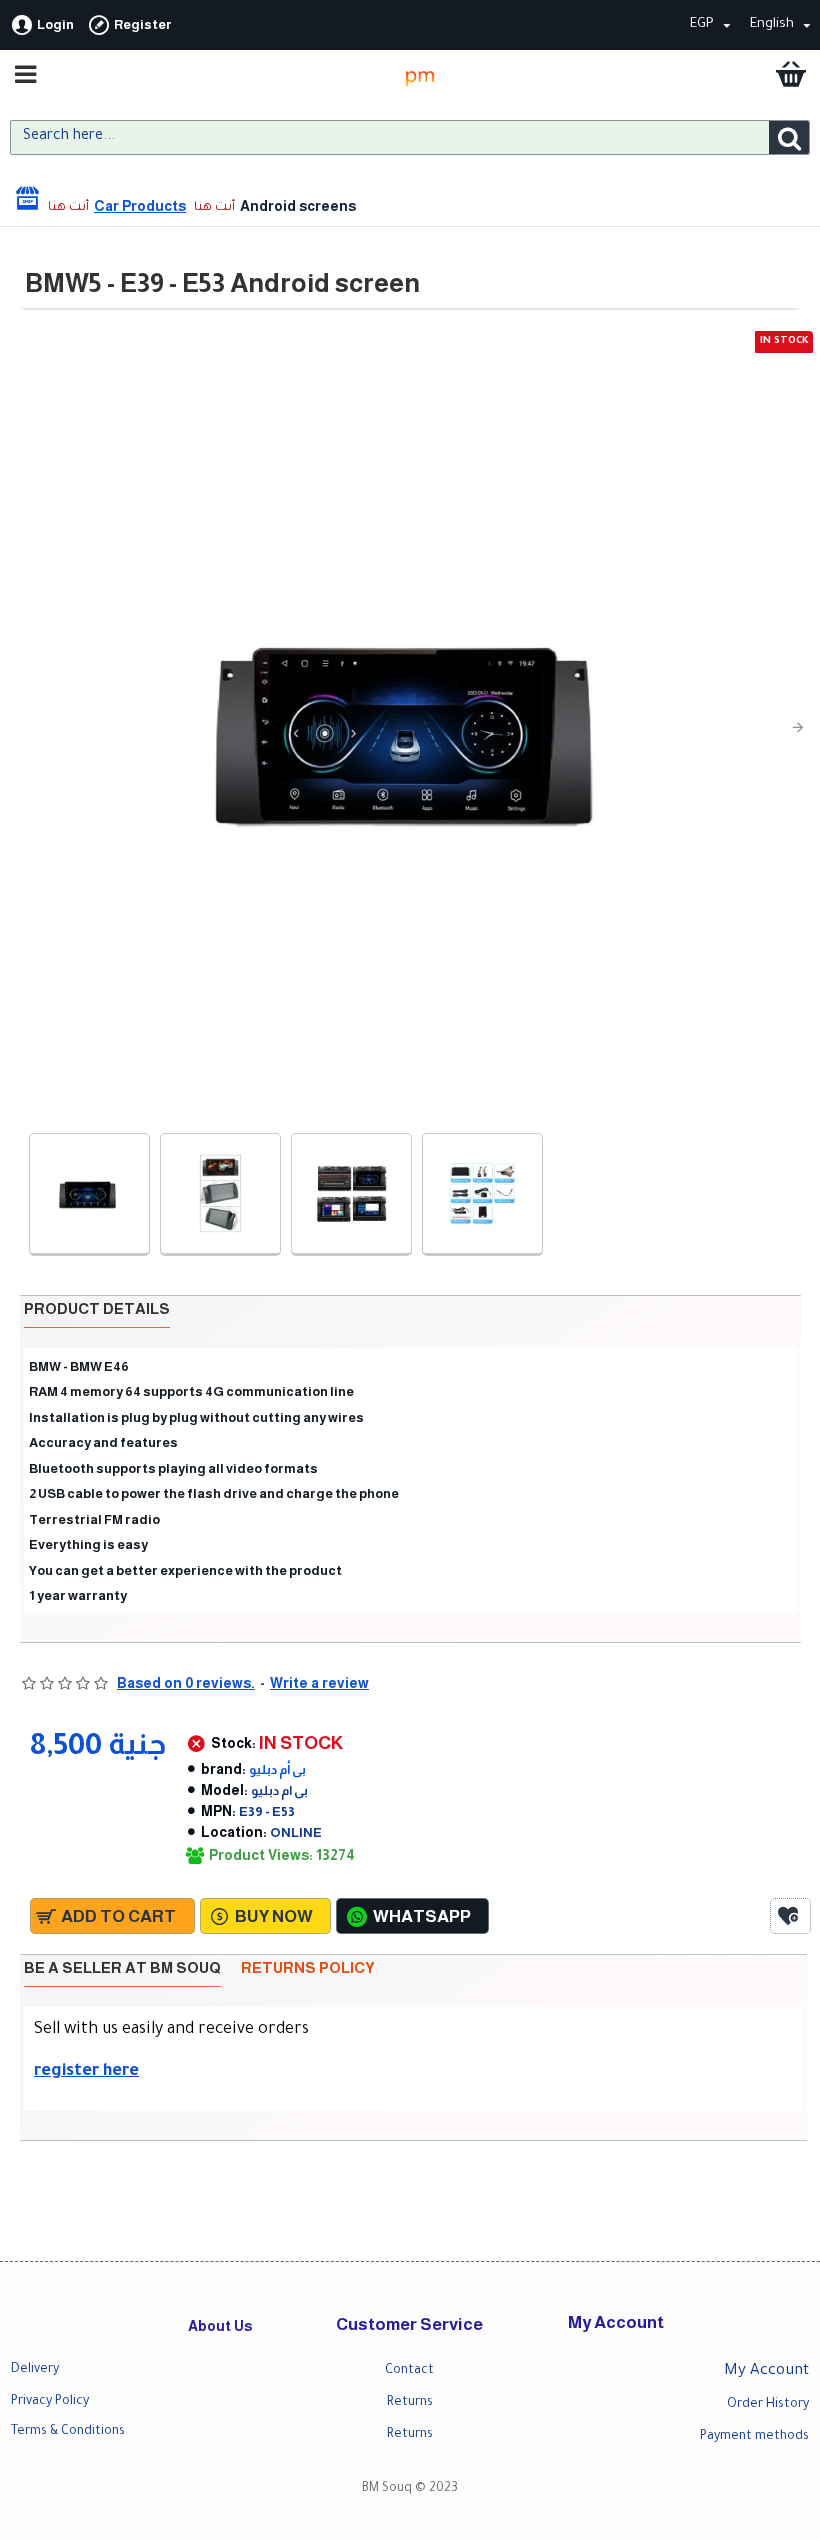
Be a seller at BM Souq (122, 1967)
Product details (97, 1308)
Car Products (140, 206)
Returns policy (308, 1967)
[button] (36, 727)
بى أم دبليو (277, 1769)
